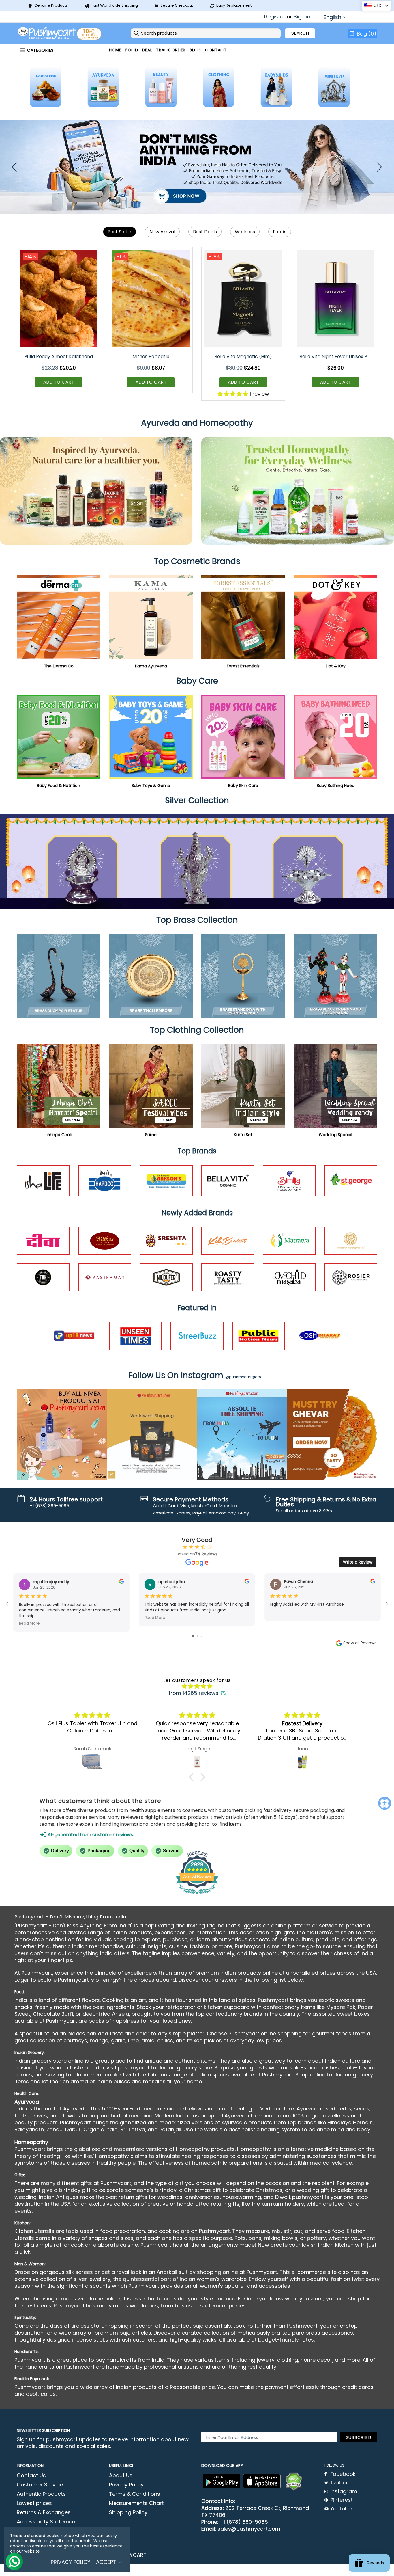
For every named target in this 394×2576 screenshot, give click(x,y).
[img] (197, 1686)
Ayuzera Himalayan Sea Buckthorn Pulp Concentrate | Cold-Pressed (244, 357)
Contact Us (31, 2476)
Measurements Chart (136, 2503)
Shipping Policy (128, 2512)
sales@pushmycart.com (249, 2529)
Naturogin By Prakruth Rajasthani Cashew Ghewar (336, 357)
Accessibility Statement (47, 2522)
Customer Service (40, 2485)
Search (300, 33)
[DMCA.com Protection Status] (294, 2482)
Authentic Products (41, 2494)
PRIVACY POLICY (71, 2562)
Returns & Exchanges (44, 2512)
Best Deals (205, 232)
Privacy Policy (126, 2485)
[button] (193, 1777)
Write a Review (358, 1562)
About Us (121, 2476)
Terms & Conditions (135, 2494)
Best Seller (120, 232)
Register (275, 17)
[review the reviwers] (121, 1582)
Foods (280, 232)
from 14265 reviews (193, 1693)
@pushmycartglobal (244, 1377)
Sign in (302, 17)
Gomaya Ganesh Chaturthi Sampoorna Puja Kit (59, 357)
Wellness (245, 232)
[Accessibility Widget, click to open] (385, 1803)
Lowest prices (34, 2503)
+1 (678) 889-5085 (244, 2522)
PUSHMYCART (60, 33)
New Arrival (162, 232)
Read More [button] (29, 1623)
